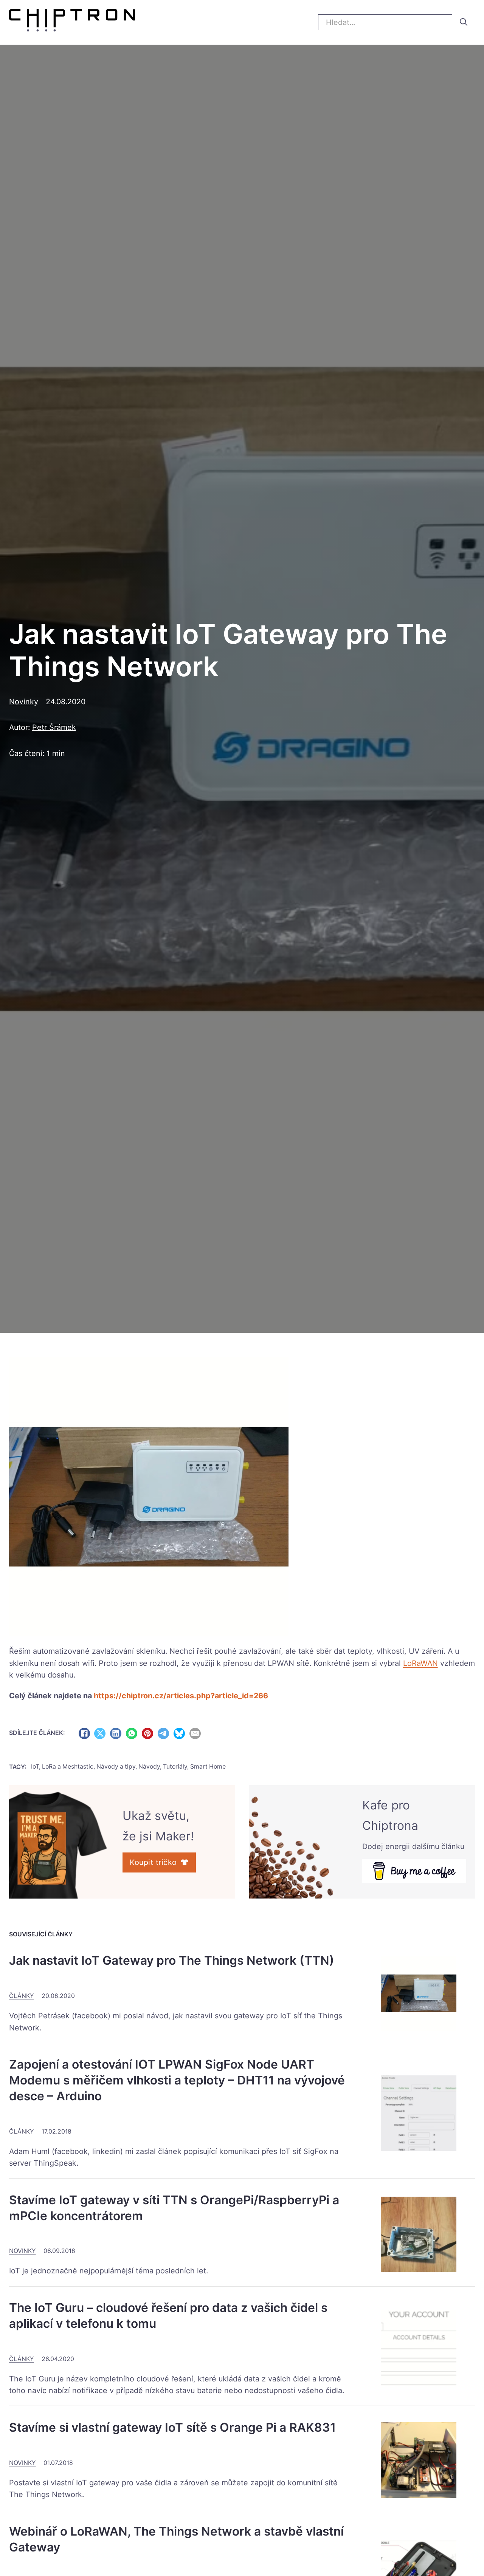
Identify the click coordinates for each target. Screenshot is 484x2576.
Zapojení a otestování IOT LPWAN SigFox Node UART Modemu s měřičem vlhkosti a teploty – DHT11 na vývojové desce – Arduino (177, 2080)
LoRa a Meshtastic (68, 1767)
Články (22, 1996)
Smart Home (208, 1767)
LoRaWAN (420, 1663)
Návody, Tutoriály (163, 1767)
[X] (100, 1733)
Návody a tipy (116, 1767)
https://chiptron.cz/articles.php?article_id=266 (181, 1696)
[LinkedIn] (116, 1733)
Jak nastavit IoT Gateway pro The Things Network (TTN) (172, 1960)
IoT (35, 1767)
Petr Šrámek (54, 727)
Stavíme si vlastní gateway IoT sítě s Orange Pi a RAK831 (172, 2427)
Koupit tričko (153, 1862)
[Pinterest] (147, 1733)
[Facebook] (84, 1733)
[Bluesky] (179, 1733)
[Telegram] (163, 1733)
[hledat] (464, 22)
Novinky (24, 702)
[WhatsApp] (132, 1733)
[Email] (195, 1733)
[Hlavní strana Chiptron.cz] (72, 22)
